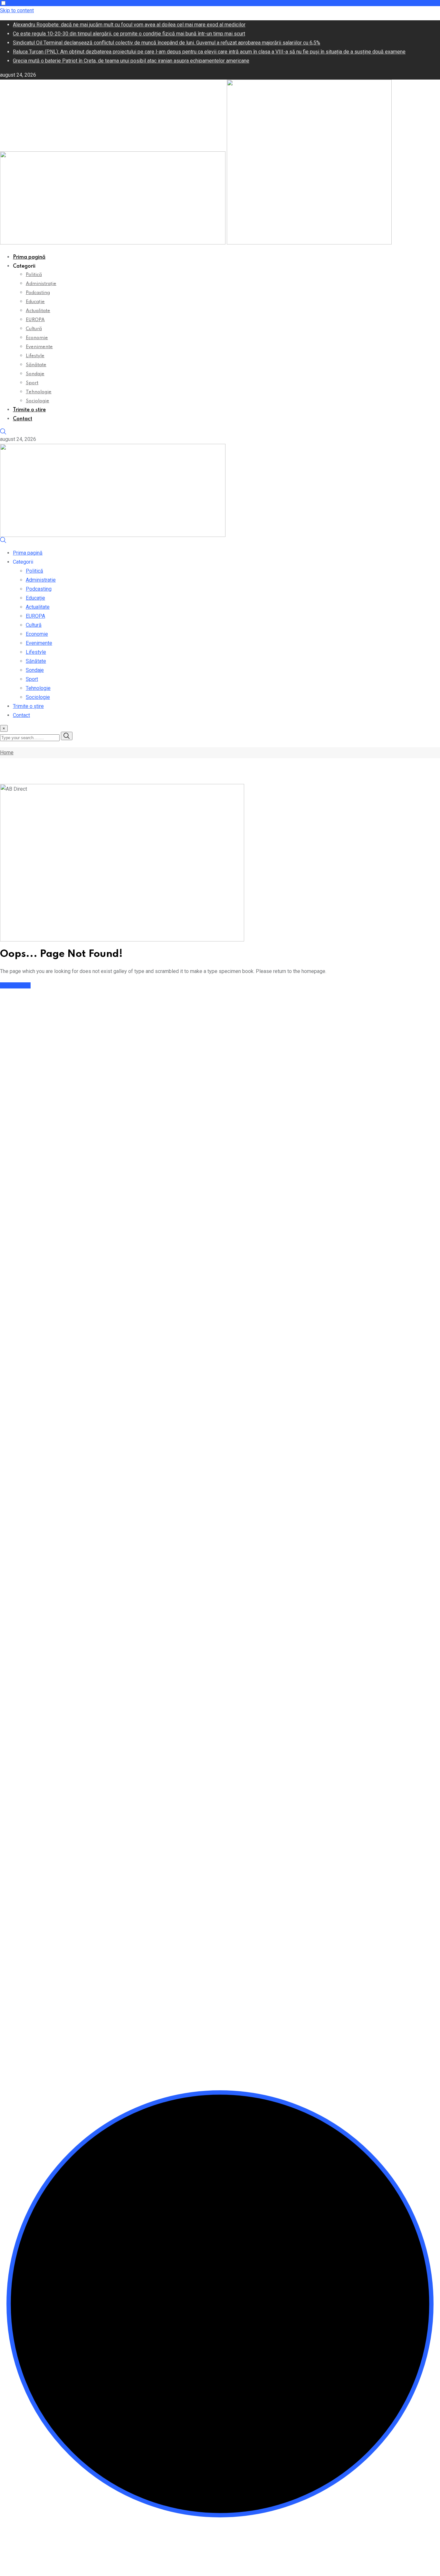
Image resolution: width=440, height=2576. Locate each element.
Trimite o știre (29, 410)
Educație (35, 302)
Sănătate (36, 365)
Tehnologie (39, 392)
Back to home (15, 985)
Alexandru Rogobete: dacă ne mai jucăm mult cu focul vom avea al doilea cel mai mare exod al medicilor (129, 25)
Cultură (34, 329)
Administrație (41, 284)
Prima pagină (29, 257)
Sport (32, 383)
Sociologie (38, 401)
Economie (37, 338)
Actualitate (38, 311)
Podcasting (38, 293)
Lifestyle (35, 356)
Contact (23, 419)
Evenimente (39, 347)
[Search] (3, 433)
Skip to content (17, 10)
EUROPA (35, 320)
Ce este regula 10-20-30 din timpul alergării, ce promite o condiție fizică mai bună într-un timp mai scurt (129, 34)
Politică (34, 275)
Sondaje (35, 374)
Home (7, 753)
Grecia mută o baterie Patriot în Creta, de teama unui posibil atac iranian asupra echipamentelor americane (131, 61)
